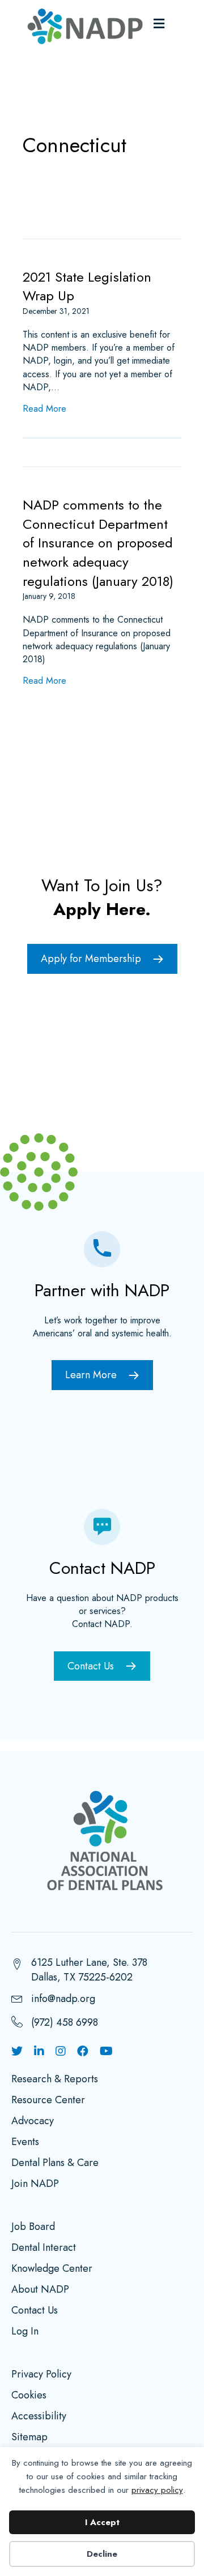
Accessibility (39, 2417)
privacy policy (157, 2490)
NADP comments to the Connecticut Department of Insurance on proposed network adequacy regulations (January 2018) (98, 543)
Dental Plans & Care (55, 2164)
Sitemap (29, 2438)
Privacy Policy (41, 2375)
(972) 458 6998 (65, 2022)
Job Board (33, 2228)
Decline (102, 2554)
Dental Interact (44, 2249)
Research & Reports (55, 2080)
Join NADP (35, 2185)
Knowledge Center (52, 2269)
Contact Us (35, 2311)
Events (25, 2143)
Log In (25, 2332)
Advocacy (33, 2122)
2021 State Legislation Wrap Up (87, 286)
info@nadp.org (63, 1999)
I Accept (102, 2522)
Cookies (29, 2396)
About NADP (40, 2290)
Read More (44, 409)
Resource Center (48, 2101)
